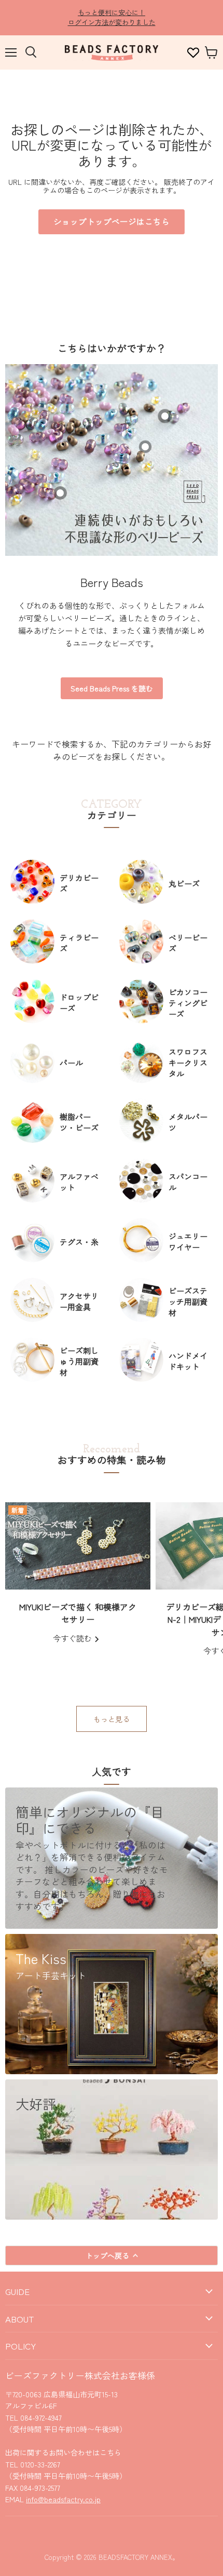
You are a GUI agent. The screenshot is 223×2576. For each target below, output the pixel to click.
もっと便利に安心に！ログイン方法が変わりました (112, 17)
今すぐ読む (73, 1638)
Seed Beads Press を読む (112, 688)
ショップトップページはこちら (112, 222)
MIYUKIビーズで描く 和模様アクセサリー (78, 1613)
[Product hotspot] (60, 493)
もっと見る (112, 1719)
